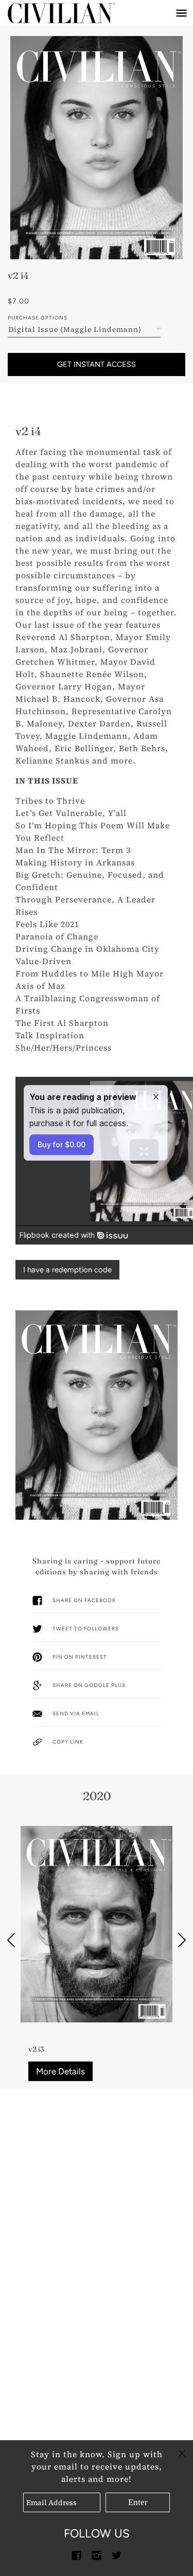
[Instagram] (97, 2555)
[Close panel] (182, 2452)
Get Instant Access (97, 364)
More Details (60, 2071)
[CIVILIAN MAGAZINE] (72, 13)
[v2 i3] (97, 1924)
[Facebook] (77, 2555)
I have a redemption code (67, 1270)
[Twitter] (117, 2555)
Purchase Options (38, 318)
